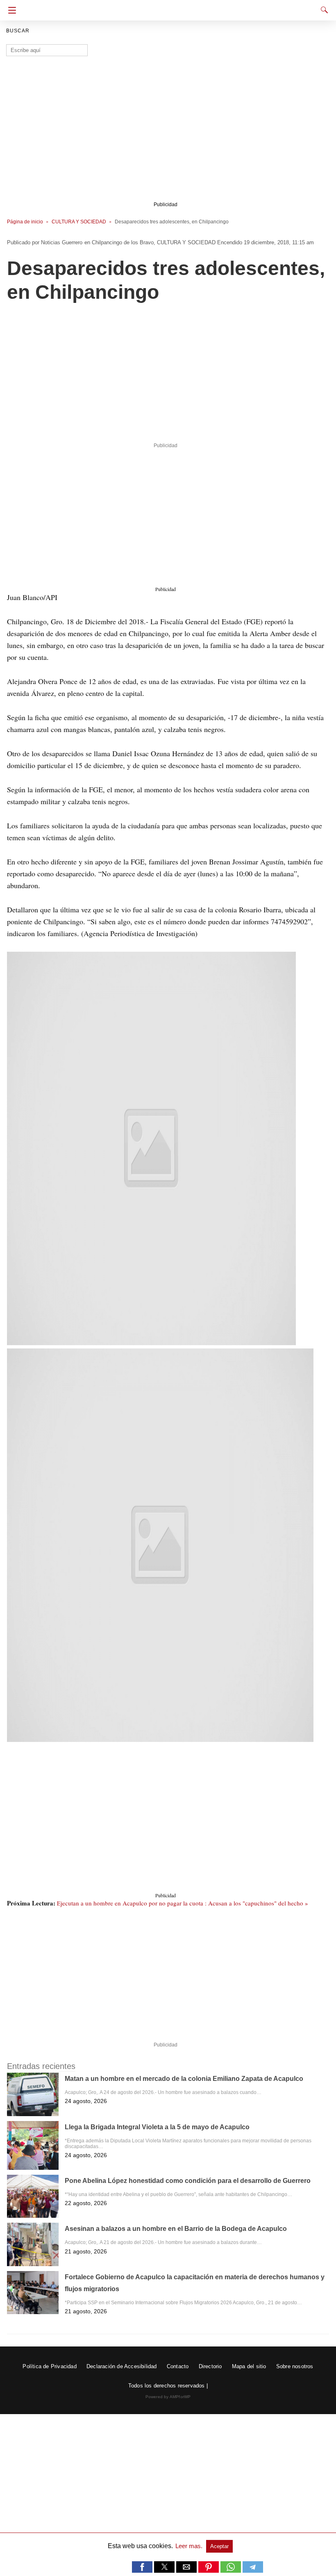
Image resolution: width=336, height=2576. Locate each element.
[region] (165, 375)
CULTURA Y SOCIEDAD (79, 222)
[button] (151, 1148)
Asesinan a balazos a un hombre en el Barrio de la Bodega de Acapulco (176, 2229)
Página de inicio (25, 222)
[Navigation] (10, 10)
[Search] (322, 10)
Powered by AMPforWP (168, 2397)
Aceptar (219, 2546)
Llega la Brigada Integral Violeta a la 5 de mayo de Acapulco (157, 2127)
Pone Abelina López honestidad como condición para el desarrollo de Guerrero (188, 2181)
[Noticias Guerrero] (168, 7)
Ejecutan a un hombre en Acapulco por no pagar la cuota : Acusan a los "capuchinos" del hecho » (183, 1903)
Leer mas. (190, 2546)
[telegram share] (253, 2570)
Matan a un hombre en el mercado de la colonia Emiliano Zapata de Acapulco (184, 2079)
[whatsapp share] (232, 2570)
